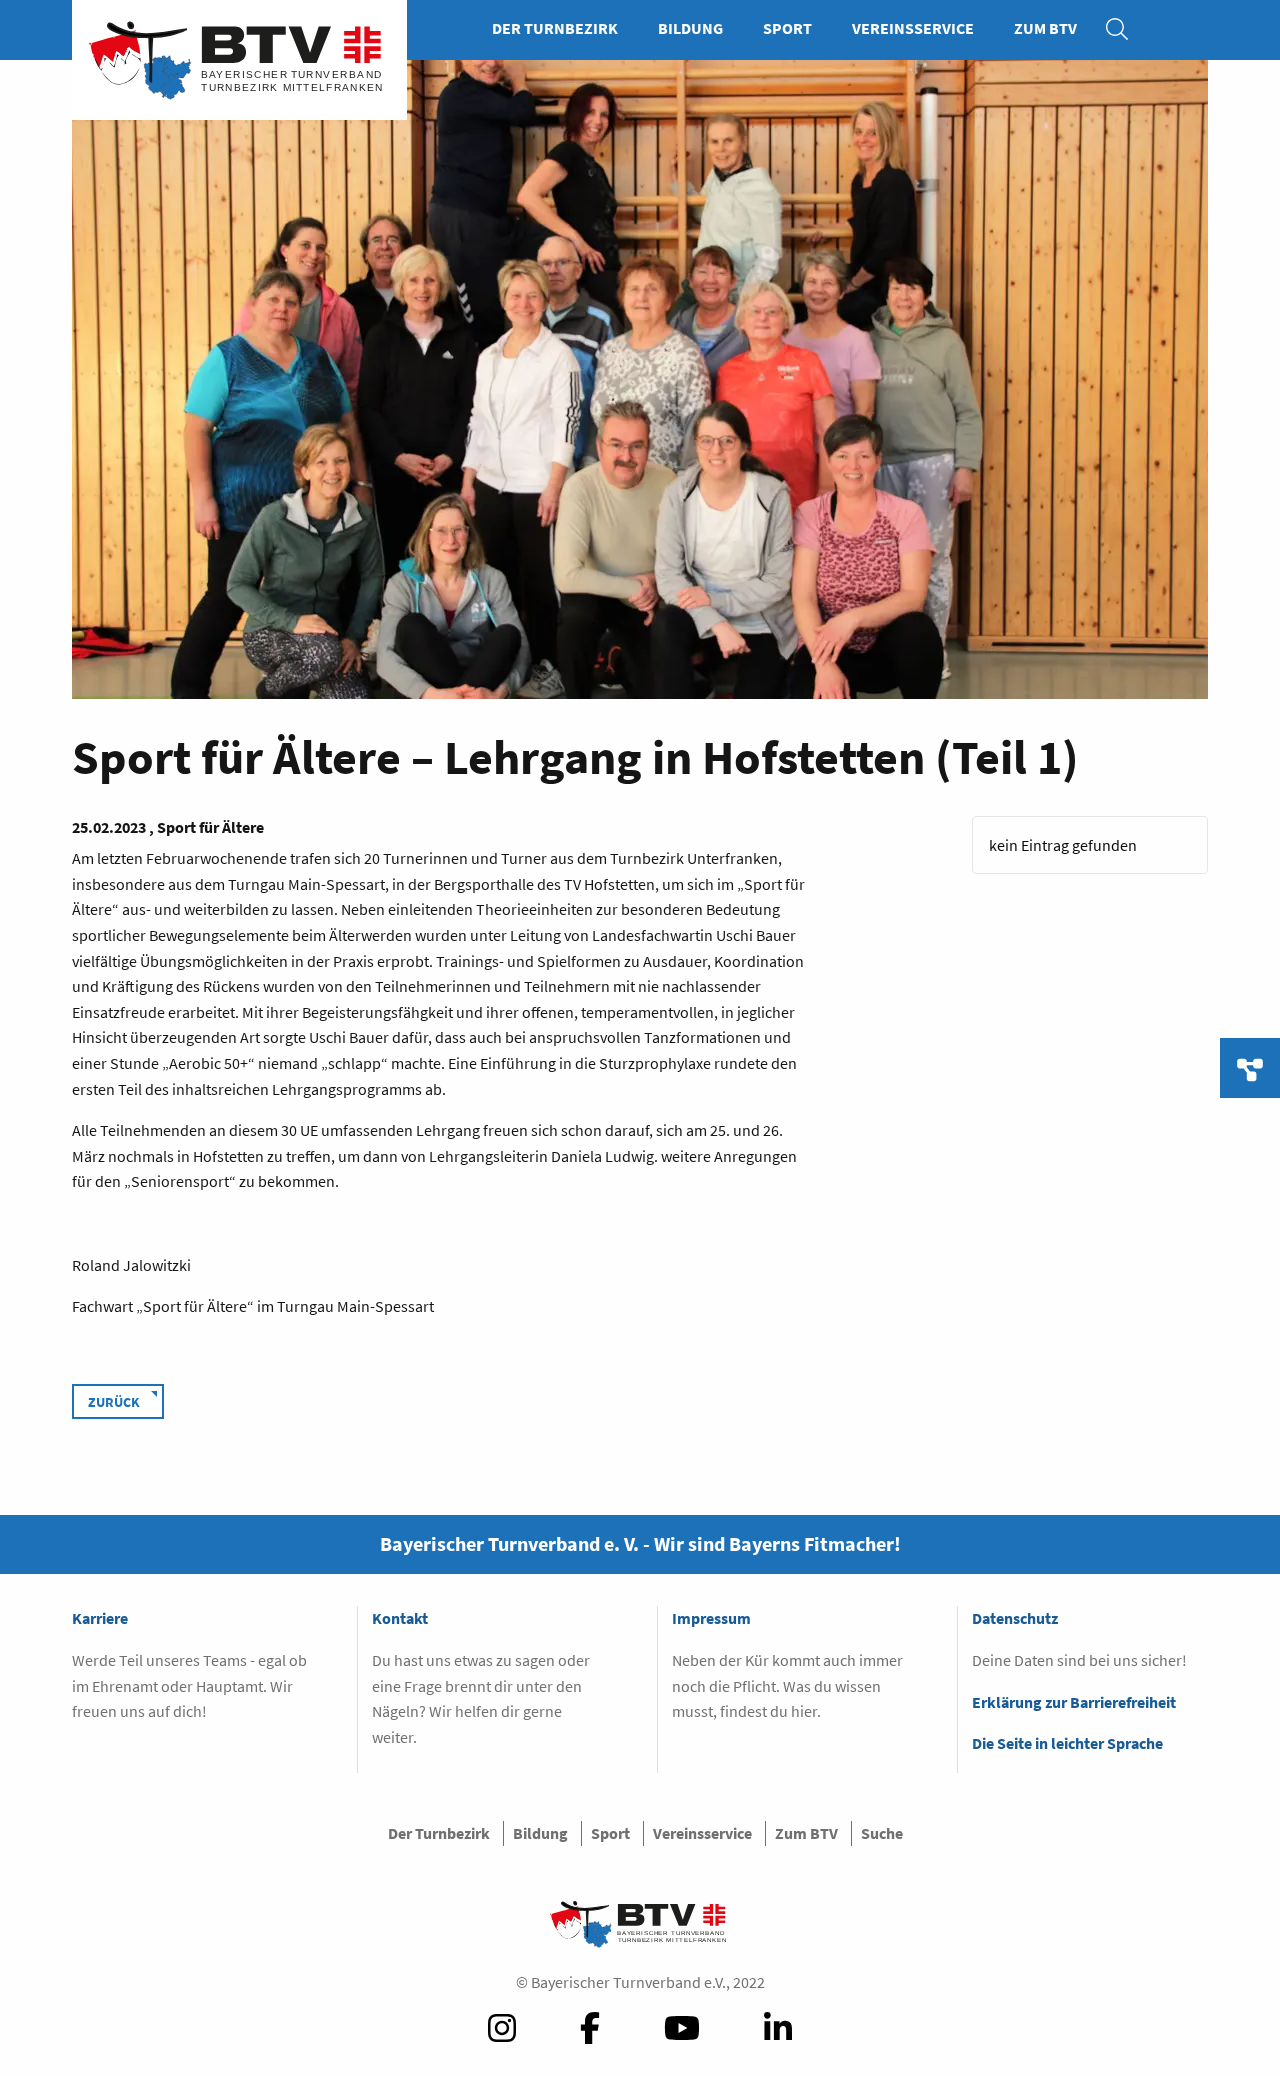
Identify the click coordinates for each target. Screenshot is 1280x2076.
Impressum (711, 1618)
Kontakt (400, 1618)
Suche (1127, 28)
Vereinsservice (913, 28)
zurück (114, 1402)
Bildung (690, 28)
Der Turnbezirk (555, 28)
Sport (787, 28)
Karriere (100, 1618)
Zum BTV (1045, 28)
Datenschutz (1015, 1618)
